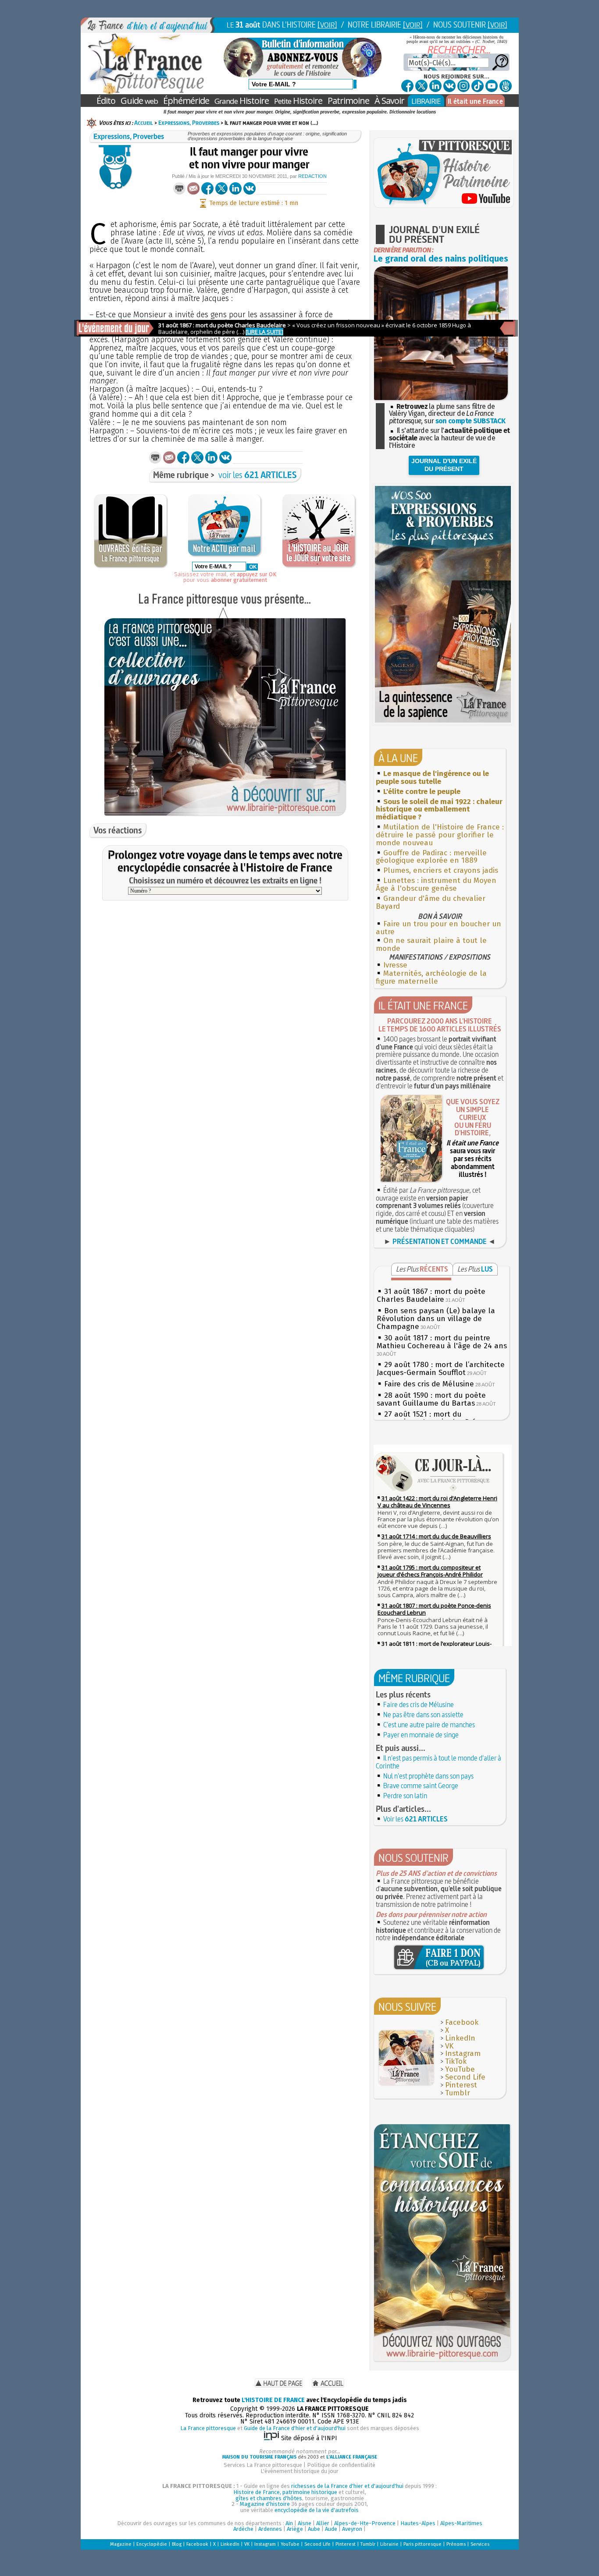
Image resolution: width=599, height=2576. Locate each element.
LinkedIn (460, 2038)
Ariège (295, 2529)
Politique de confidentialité (341, 2465)
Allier (323, 2523)
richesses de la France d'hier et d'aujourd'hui (347, 2486)
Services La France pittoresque (263, 2465)
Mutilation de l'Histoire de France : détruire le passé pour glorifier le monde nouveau (440, 835)
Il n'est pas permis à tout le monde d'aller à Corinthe (439, 1762)
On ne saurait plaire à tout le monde (431, 944)
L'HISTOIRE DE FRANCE (273, 2400)
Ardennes (270, 2529)
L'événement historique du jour (299, 2471)
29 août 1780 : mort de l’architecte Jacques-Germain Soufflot (441, 1369)
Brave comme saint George (421, 1786)
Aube (314, 2529)
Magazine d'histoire (265, 2504)
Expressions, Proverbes (189, 123)
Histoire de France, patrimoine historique (285, 2492)
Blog (177, 2544)
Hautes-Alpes (418, 2523)
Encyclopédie (152, 2544)
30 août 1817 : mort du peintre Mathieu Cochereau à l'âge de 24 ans (442, 1342)
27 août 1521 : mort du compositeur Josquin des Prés (428, 1418)
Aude (331, 2529)
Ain (289, 2523)
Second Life (465, 2077)
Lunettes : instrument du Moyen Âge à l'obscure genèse (436, 884)
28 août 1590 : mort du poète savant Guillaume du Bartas (431, 1399)
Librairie (389, 2544)
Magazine (121, 2544)
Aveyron (352, 2529)
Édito (106, 101)
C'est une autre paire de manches (429, 1725)
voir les (258, 475)
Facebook (462, 2022)
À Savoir (389, 101)
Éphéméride (186, 101)
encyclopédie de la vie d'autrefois (317, 2510)
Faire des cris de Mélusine (429, 1384)
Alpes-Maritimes (461, 2523)
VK (449, 2046)
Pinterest (461, 2085)
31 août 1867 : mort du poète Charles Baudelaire (431, 1295)
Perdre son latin (405, 1796)
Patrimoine (348, 101)
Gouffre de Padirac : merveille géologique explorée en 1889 (431, 857)
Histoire (242, 101)
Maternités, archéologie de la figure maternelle (431, 977)
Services (480, 2544)
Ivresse (395, 965)
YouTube (460, 2069)
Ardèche (243, 2529)
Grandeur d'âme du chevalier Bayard (431, 902)
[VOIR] (327, 25)
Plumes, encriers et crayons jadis (441, 870)
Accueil (144, 123)
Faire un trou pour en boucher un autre (439, 928)
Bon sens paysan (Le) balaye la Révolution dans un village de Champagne (436, 1319)
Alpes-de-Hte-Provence (365, 2523)
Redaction (312, 176)
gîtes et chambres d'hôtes (269, 2498)
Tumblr (458, 2093)
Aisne (305, 2523)
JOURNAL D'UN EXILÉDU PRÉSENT (444, 465)
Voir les (415, 1819)
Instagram (463, 2053)
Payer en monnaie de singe (421, 1735)
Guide (139, 101)
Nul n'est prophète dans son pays (428, 1776)
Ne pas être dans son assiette (423, 1715)
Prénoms (456, 2544)
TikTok (456, 2061)
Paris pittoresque (423, 2544)
